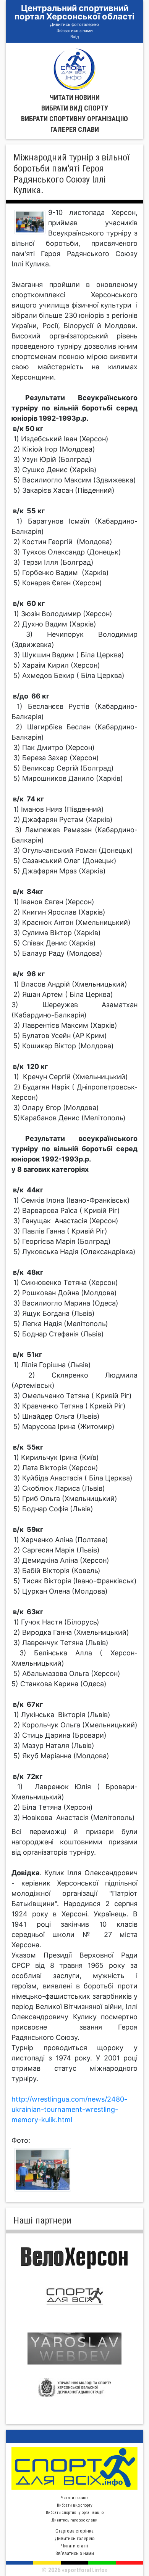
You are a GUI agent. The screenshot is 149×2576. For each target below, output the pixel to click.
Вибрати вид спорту (75, 108)
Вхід (75, 37)
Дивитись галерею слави (74, 2520)
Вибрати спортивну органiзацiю (74, 119)
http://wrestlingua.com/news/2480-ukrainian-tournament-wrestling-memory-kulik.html (69, 2109)
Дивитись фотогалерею (74, 24)
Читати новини (75, 97)
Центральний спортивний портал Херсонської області (74, 12)
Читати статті (75, 2546)
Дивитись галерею (75, 2538)
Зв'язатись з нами (75, 30)
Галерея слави (75, 129)
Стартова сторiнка (74, 2531)
